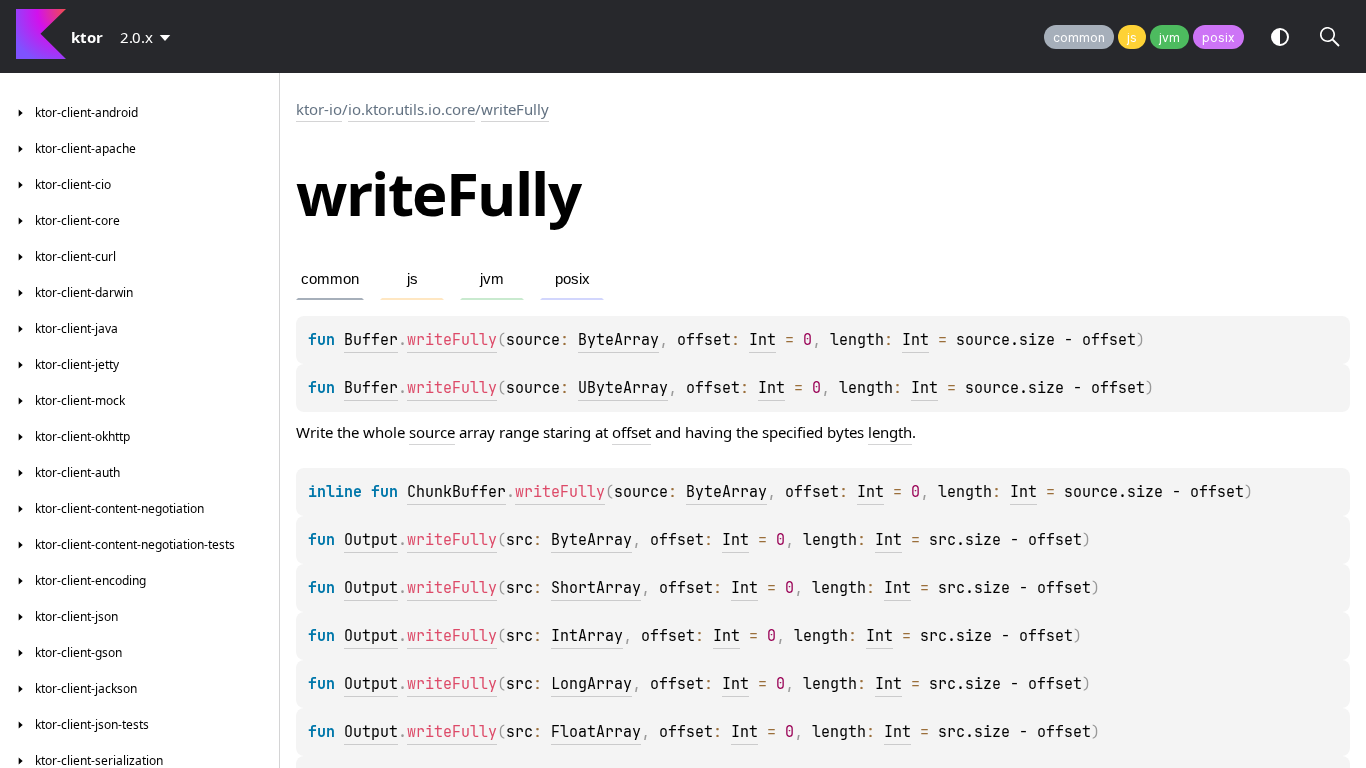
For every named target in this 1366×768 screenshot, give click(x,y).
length (890, 432)
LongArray (591, 684)
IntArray (587, 636)
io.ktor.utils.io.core (411, 109)
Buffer (371, 340)
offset (631, 432)
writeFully (515, 109)
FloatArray (596, 732)
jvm (1169, 37)
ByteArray (618, 340)
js (1132, 37)
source (432, 432)
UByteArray (623, 388)
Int (762, 340)
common (1079, 37)
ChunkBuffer (456, 492)
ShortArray (596, 588)
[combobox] (149, 37)
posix (1218, 37)
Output (371, 540)
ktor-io (319, 109)
